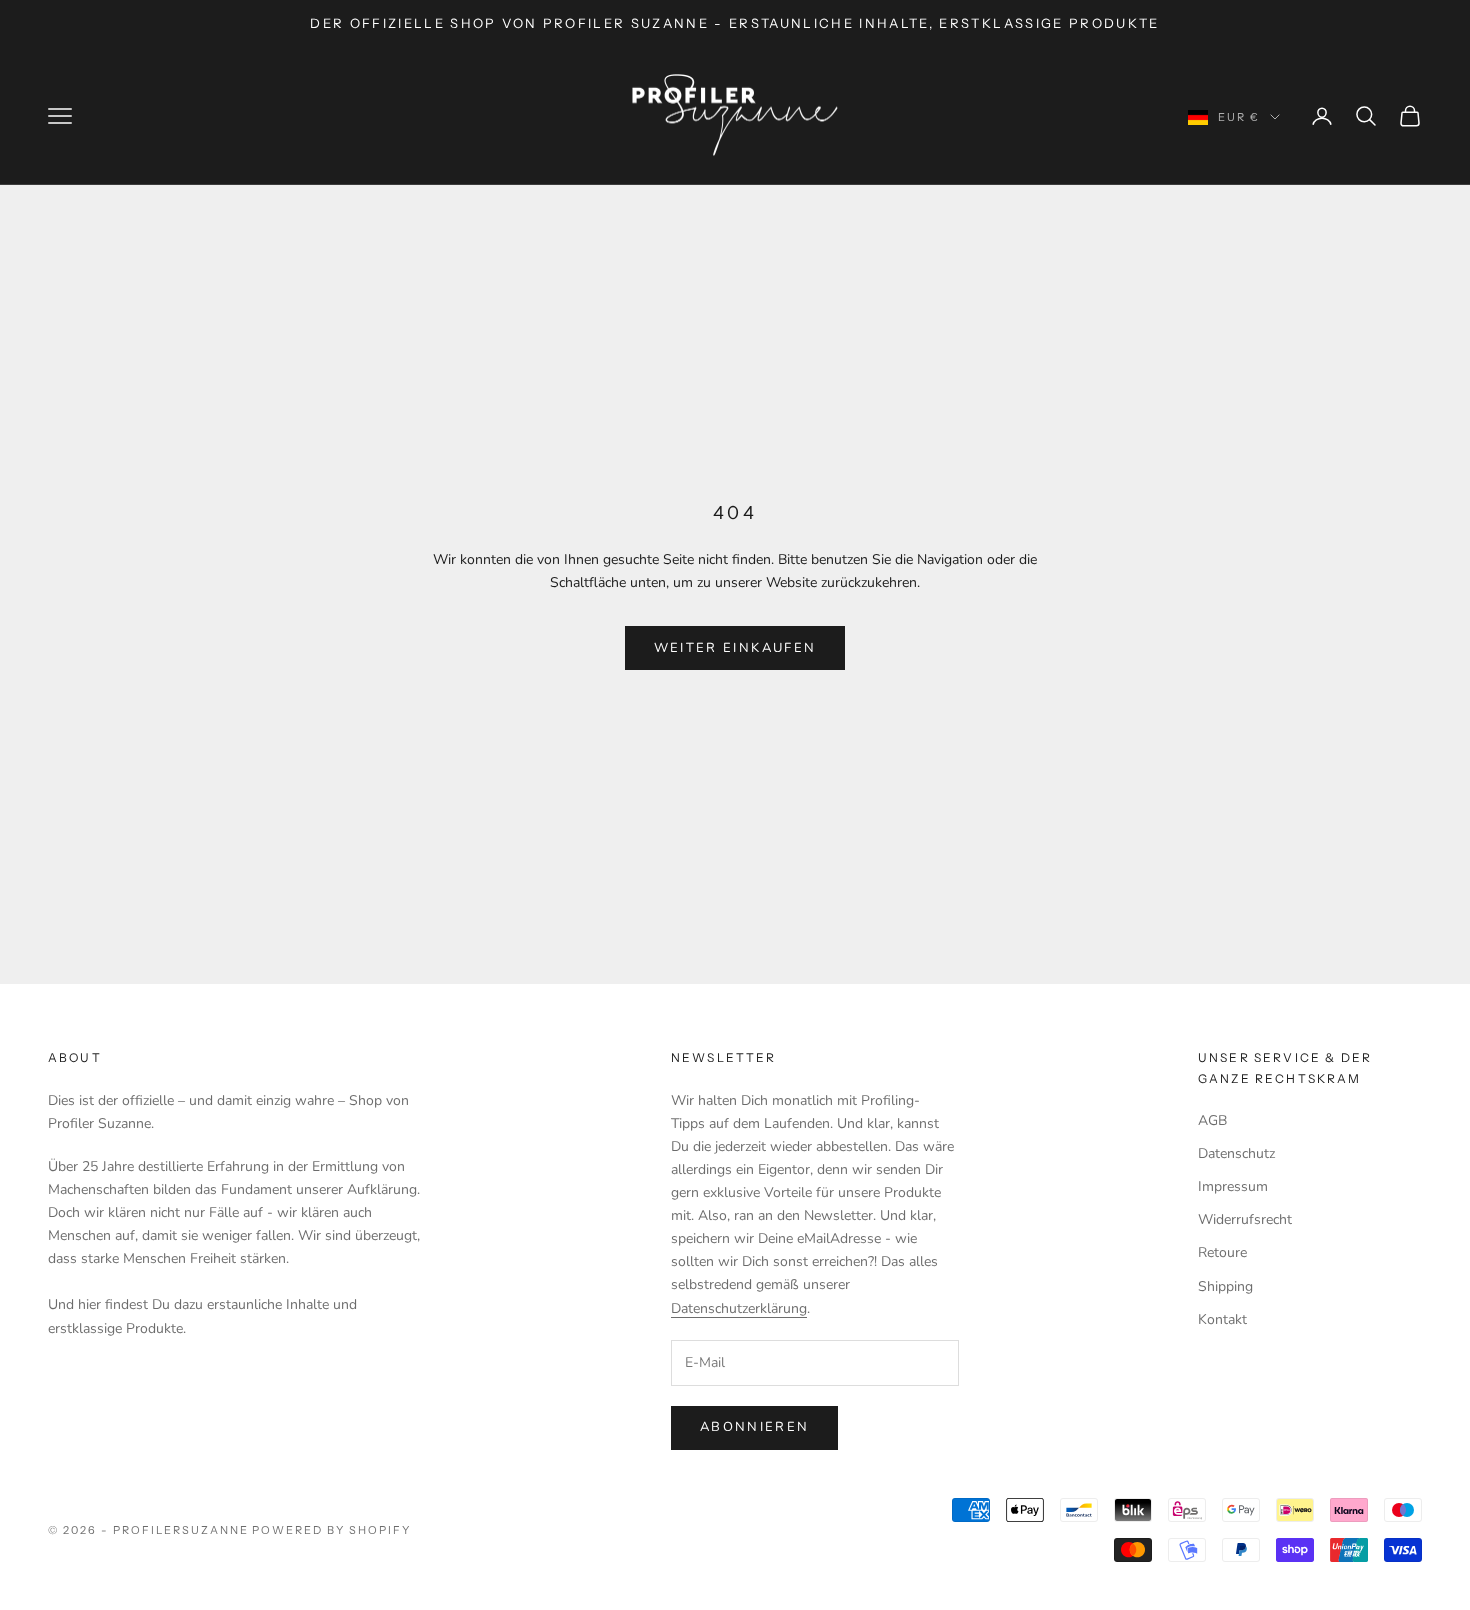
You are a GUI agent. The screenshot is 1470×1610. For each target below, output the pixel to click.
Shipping (1225, 1286)
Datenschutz (1236, 1153)
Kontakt (1222, 1319)
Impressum (1233, 1186)
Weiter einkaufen (735, 648)
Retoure (1222, 1252)
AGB (1212, 1120)
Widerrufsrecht (1245, 1219)
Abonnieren (754, 1427)
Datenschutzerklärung (739, 1308)
